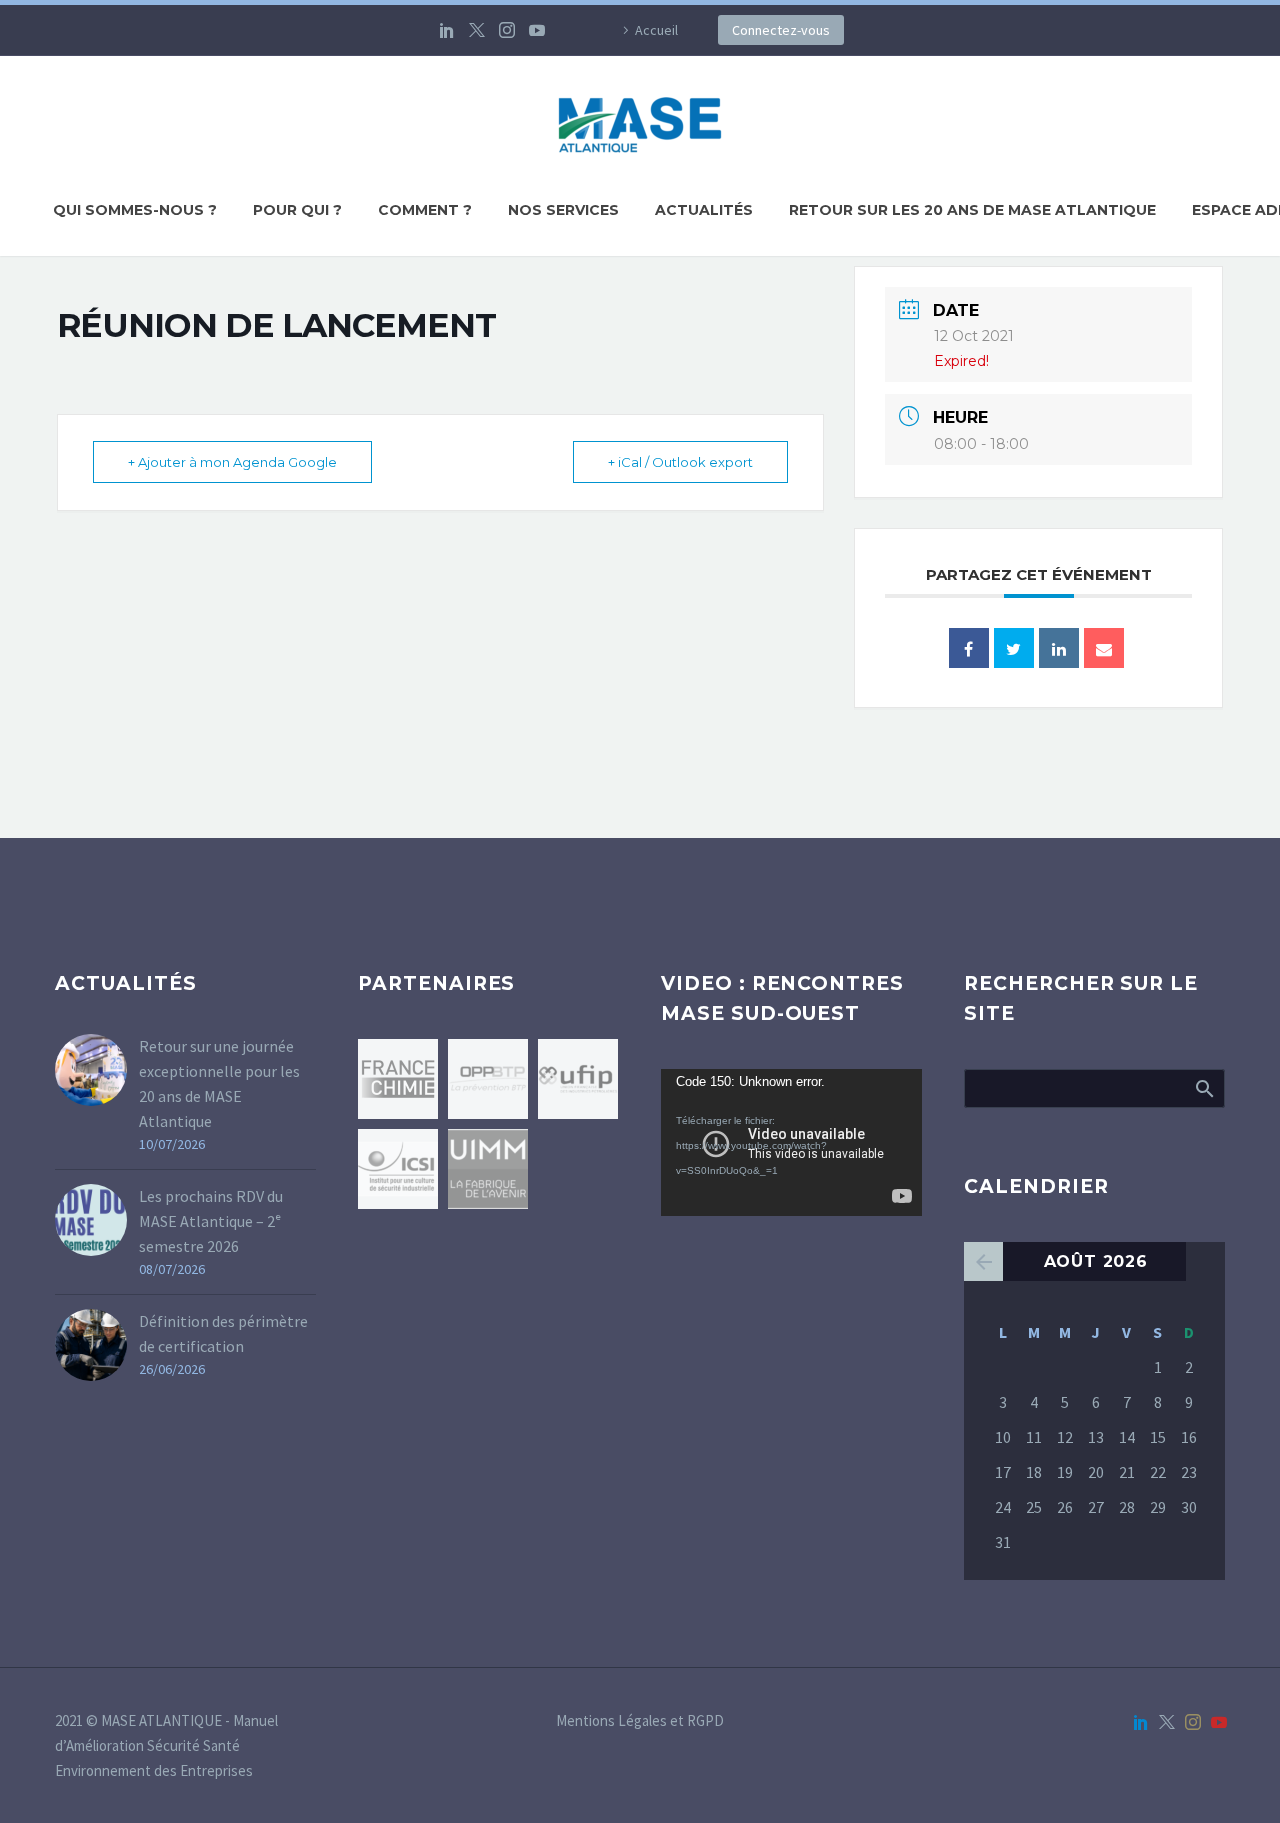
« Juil (983, 1261)
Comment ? (425, 210)
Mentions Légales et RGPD (640, 1721)
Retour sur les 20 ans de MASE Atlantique (972, 210)
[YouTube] (537, 30)
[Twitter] (477, 30)
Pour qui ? (297, 210)
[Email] (1104, 648)
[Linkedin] (1059, 648)
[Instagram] (507, 30)
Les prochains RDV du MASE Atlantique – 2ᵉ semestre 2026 (211, 1221)
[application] (791, 1142)
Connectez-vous (781, 30)
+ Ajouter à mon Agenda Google (232, 462)
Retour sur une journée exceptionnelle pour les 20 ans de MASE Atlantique (219, 1083)
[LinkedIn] (447, 30)
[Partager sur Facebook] (969, 648)
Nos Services (563, 210)
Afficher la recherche (1203, 1088)
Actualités (704, 210)
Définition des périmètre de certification (223, 1333)
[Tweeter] (1014, 648)
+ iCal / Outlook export (680, 462)
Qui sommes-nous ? (135, 210)
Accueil (656, 30)
